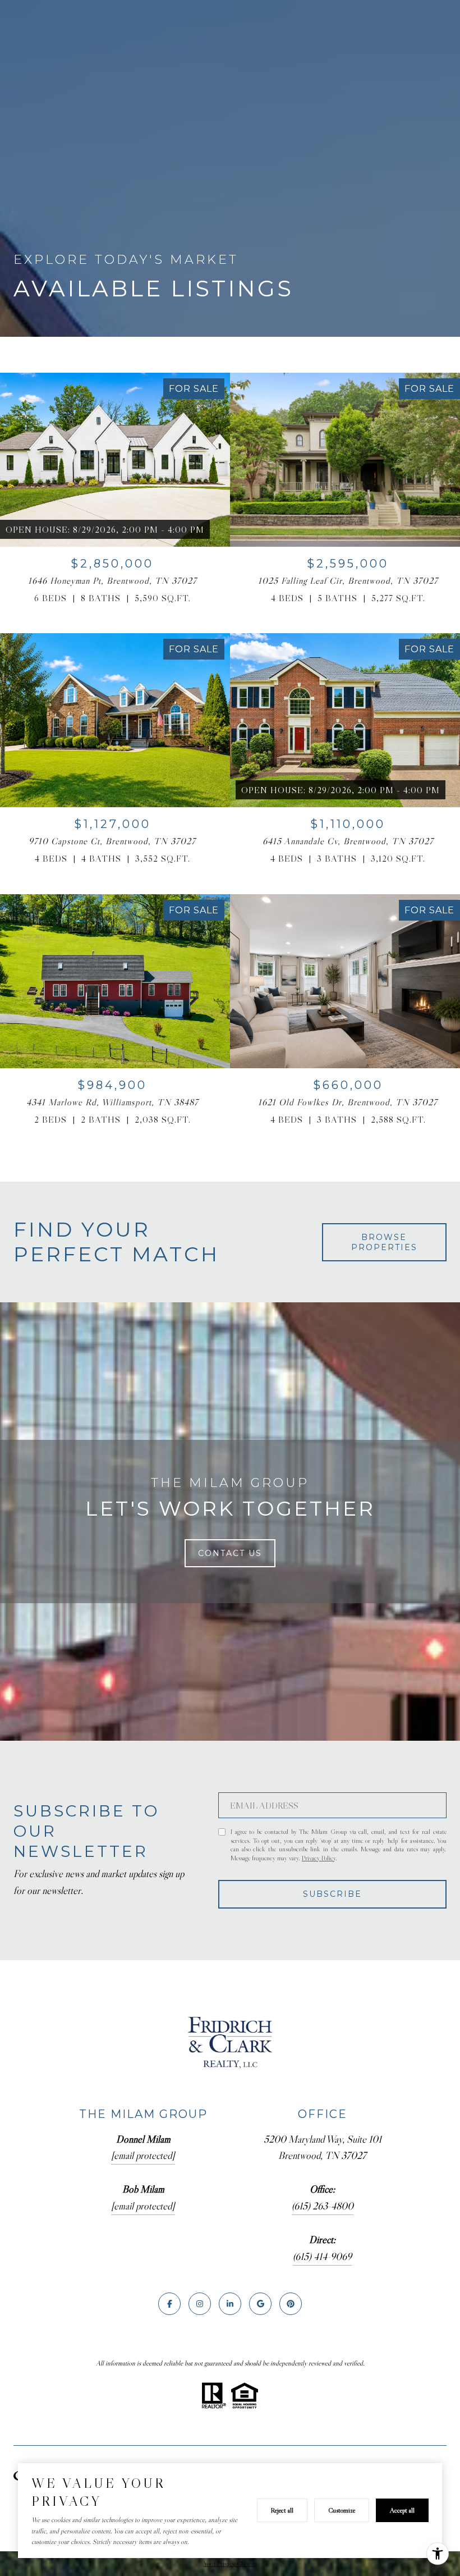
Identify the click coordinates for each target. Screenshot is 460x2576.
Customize (342, 2510)
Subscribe (332, 1894)
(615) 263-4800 (323, 2206)
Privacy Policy (319, 1858)
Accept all (402, 2510)
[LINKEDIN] (230, 2304)
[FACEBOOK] (169, 2304)
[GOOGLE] (260, 2304)
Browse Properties (384, 1242)
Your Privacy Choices (230, 2563)
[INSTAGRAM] (200, 2304)
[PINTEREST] (291, 2304)
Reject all (282, 2510)
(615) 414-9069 (322, 2257)
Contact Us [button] (230, 1553)
